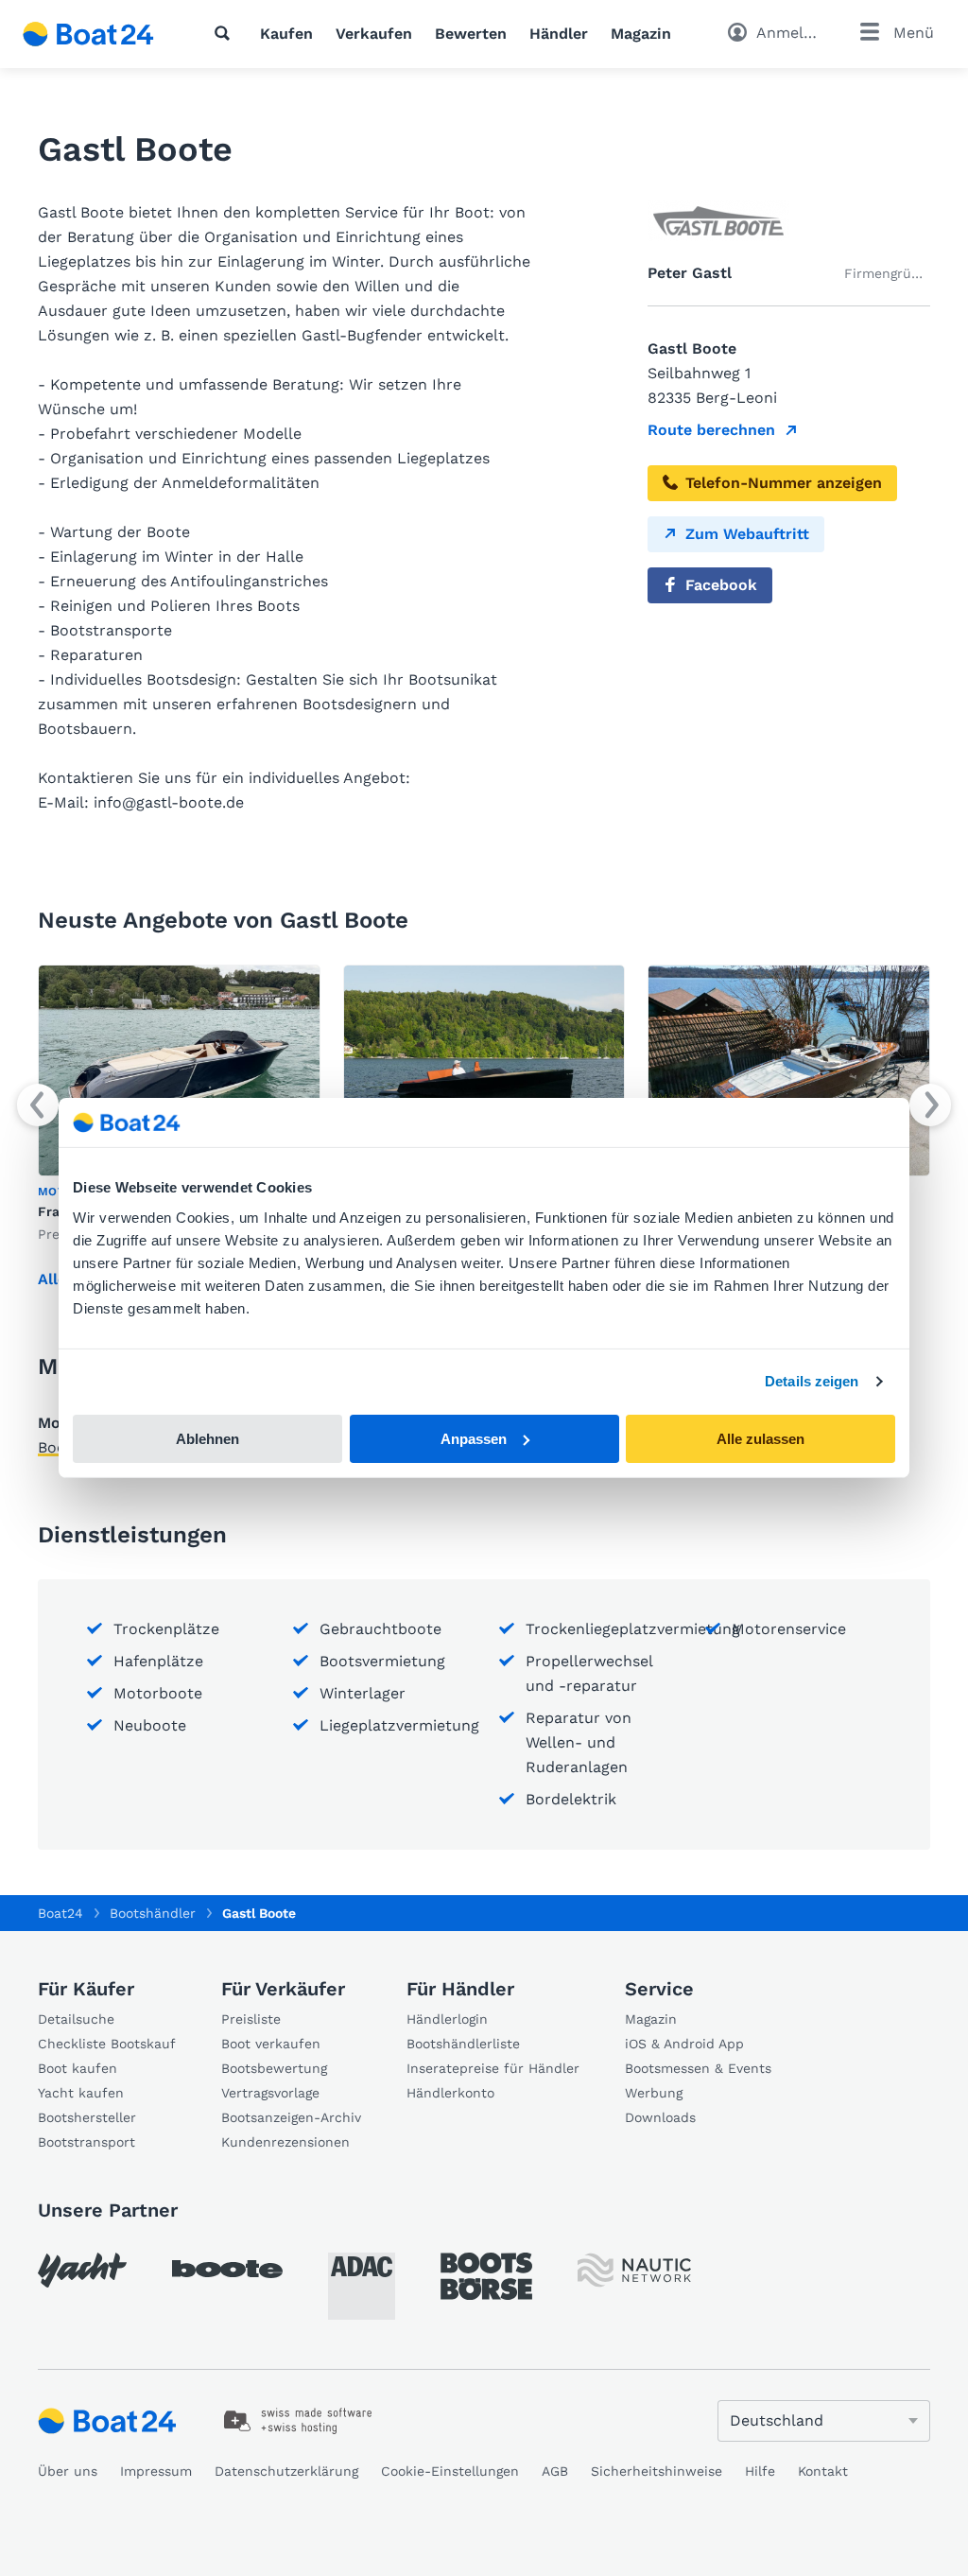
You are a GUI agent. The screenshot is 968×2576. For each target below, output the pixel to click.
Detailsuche (76, 2019)
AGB (555, 2471)
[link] (298, 2421)
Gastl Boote (259, 1913)
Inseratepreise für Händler (493, 2068)
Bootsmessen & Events (698, 2068)
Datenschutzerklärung (286, 2471)
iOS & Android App (684, 2044)
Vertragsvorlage (270, 2093)
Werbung (654, 2093)
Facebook (721, 585)
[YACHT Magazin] (82, 2270)
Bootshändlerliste (463, 2044)
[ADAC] (362, 2286)
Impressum (156, 2471)
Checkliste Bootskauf (107, 2044)
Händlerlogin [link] (447, 2019)
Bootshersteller (87, 2117)
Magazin (641, 34)
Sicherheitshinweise (657, 2471)
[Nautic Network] (634, 2270)
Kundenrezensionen (285, 2142)
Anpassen (474, 1439)
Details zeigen (812, 1381)
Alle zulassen (761, 1439)
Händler (559, 34)
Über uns (68, 2471)
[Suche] (226, 33)
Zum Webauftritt (747, 534)
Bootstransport (86, 2142)
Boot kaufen (78, 2068)
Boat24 (60, 1913)
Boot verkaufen (271, 2044)
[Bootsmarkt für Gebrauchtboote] (88, 34)
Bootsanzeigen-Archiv (291, 2117)
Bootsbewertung (274, 2068)
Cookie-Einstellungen (450, 2471)
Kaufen (286, 34)
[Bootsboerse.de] (486, 2276)
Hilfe (760, 2471)
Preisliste (251, 2019)
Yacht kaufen (81, 2093)
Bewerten (471, 34)
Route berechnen (711, 430)
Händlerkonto (450, 2093)
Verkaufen (374, 34)
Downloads (660, 2117)
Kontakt (823, 2471)
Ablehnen (207, 1439)
